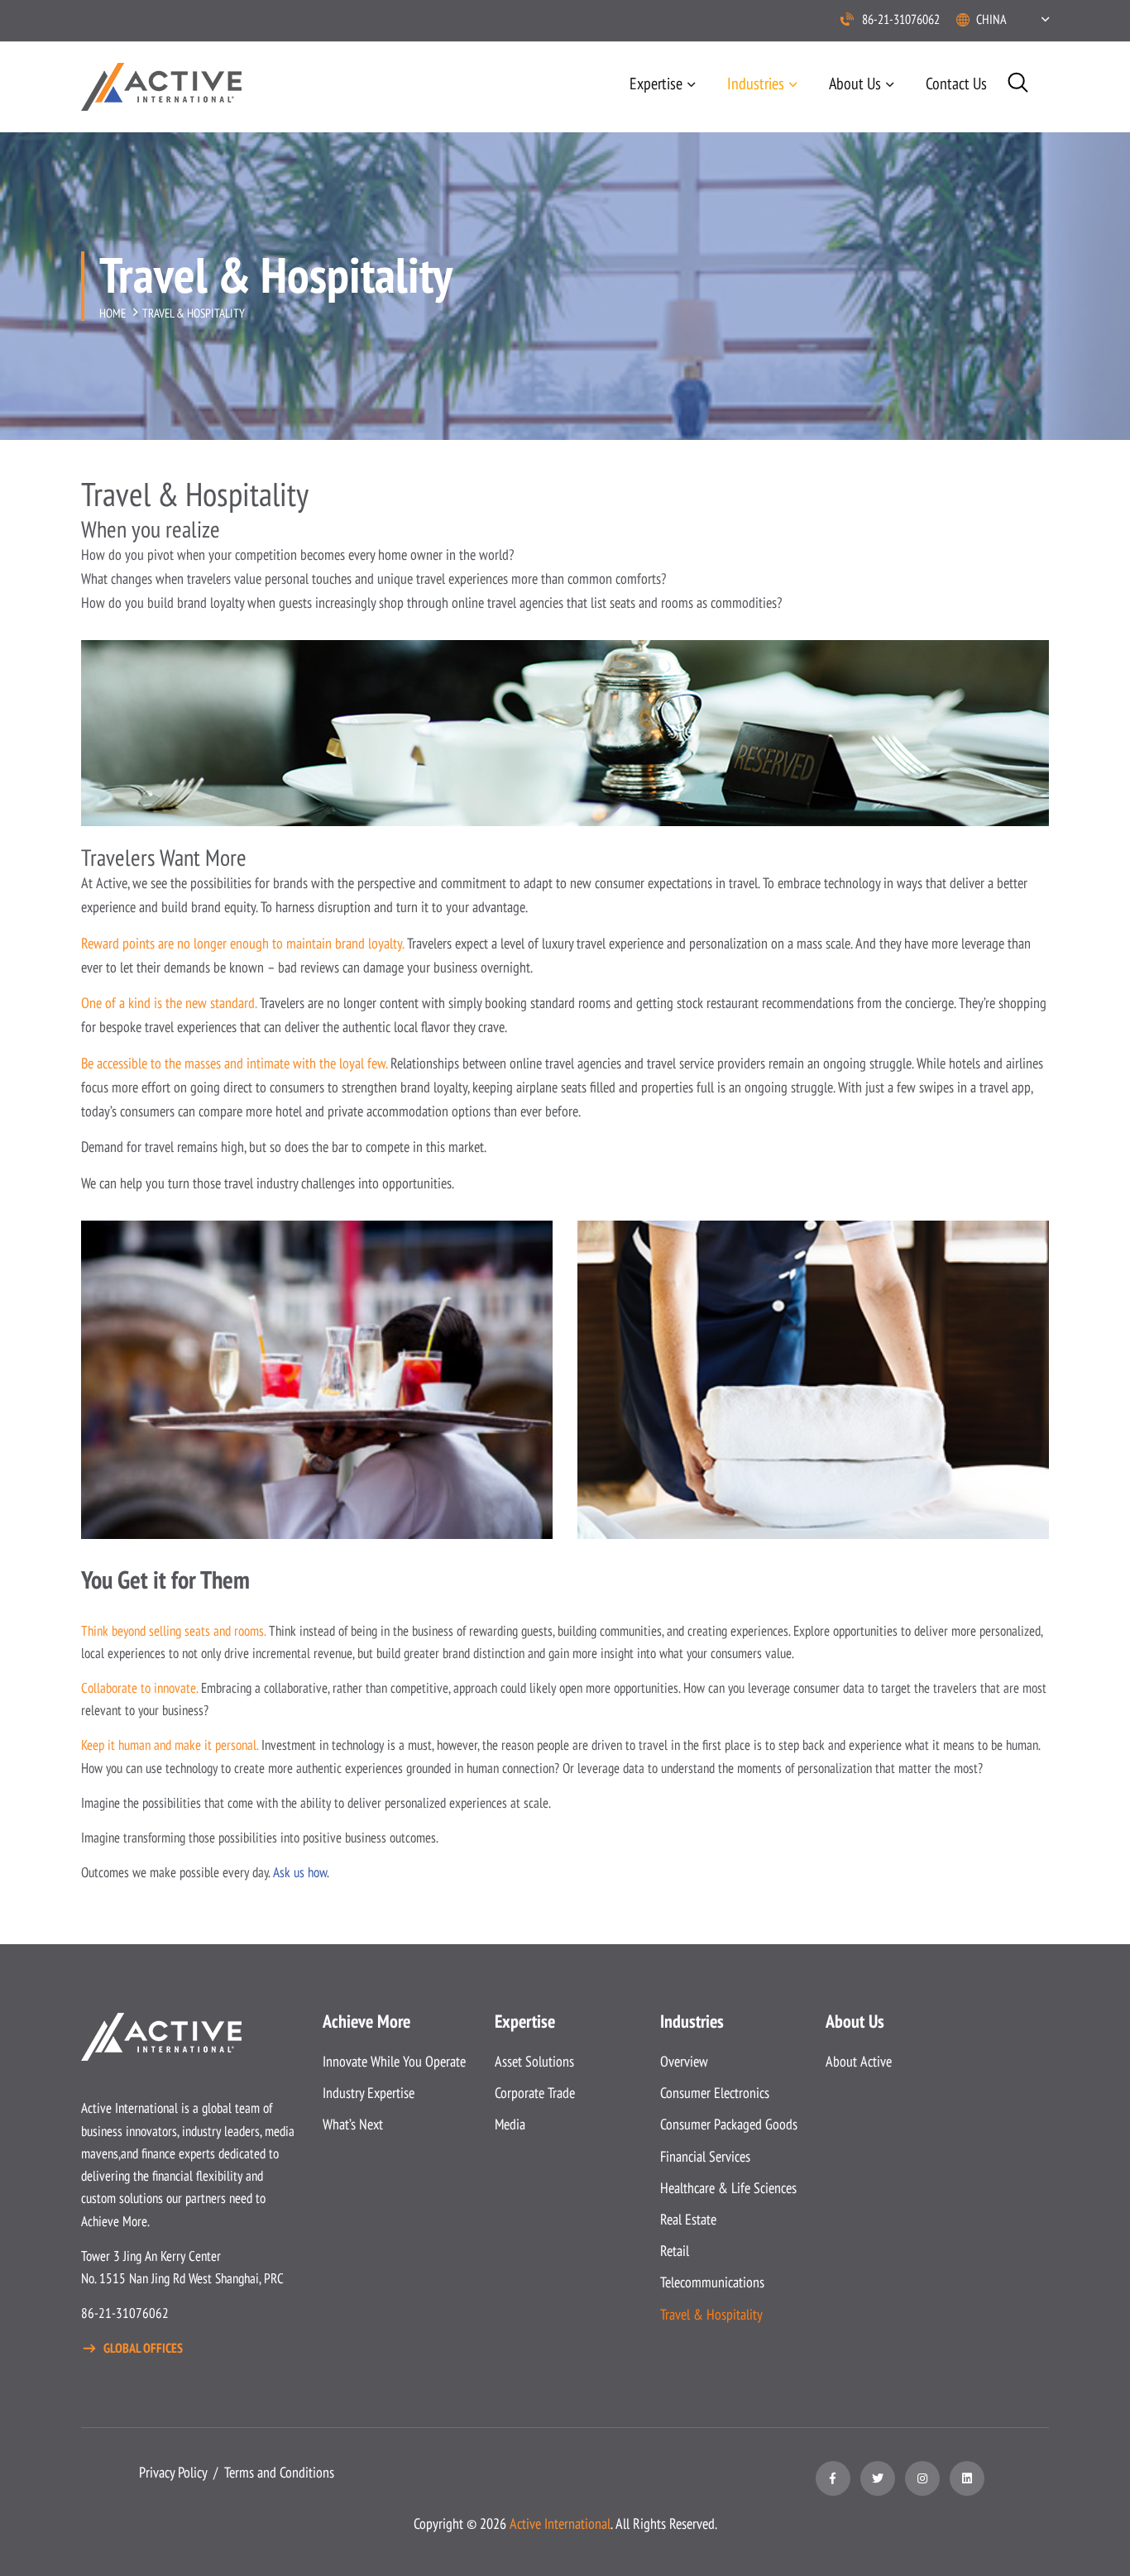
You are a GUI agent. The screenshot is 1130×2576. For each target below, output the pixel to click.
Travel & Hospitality (711, 2314)
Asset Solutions (534, 2061)
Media (510, 2124)
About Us (855, 84)
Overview (684, 2061)
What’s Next (353, 2124)
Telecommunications (712, 2282)
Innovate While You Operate (394, 2061)
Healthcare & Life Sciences (728, 2188)
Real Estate (688, 2219)
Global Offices (143, 2348)
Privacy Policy (173, 2472)
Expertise (656, 84)
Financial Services (705, 2156)
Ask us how (300, 1872)
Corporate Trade (535, 2093)
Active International (560, 2523)
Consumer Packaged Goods (729, 2124)
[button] (1013, 19)
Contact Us (956, 84)
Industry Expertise (369, 2093)
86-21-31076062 (901, 19)
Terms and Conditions (279, 2472)
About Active (859, 2061)
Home (113, 313)
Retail (675, 2251)
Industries (756, 84)
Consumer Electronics (715, 2093)
